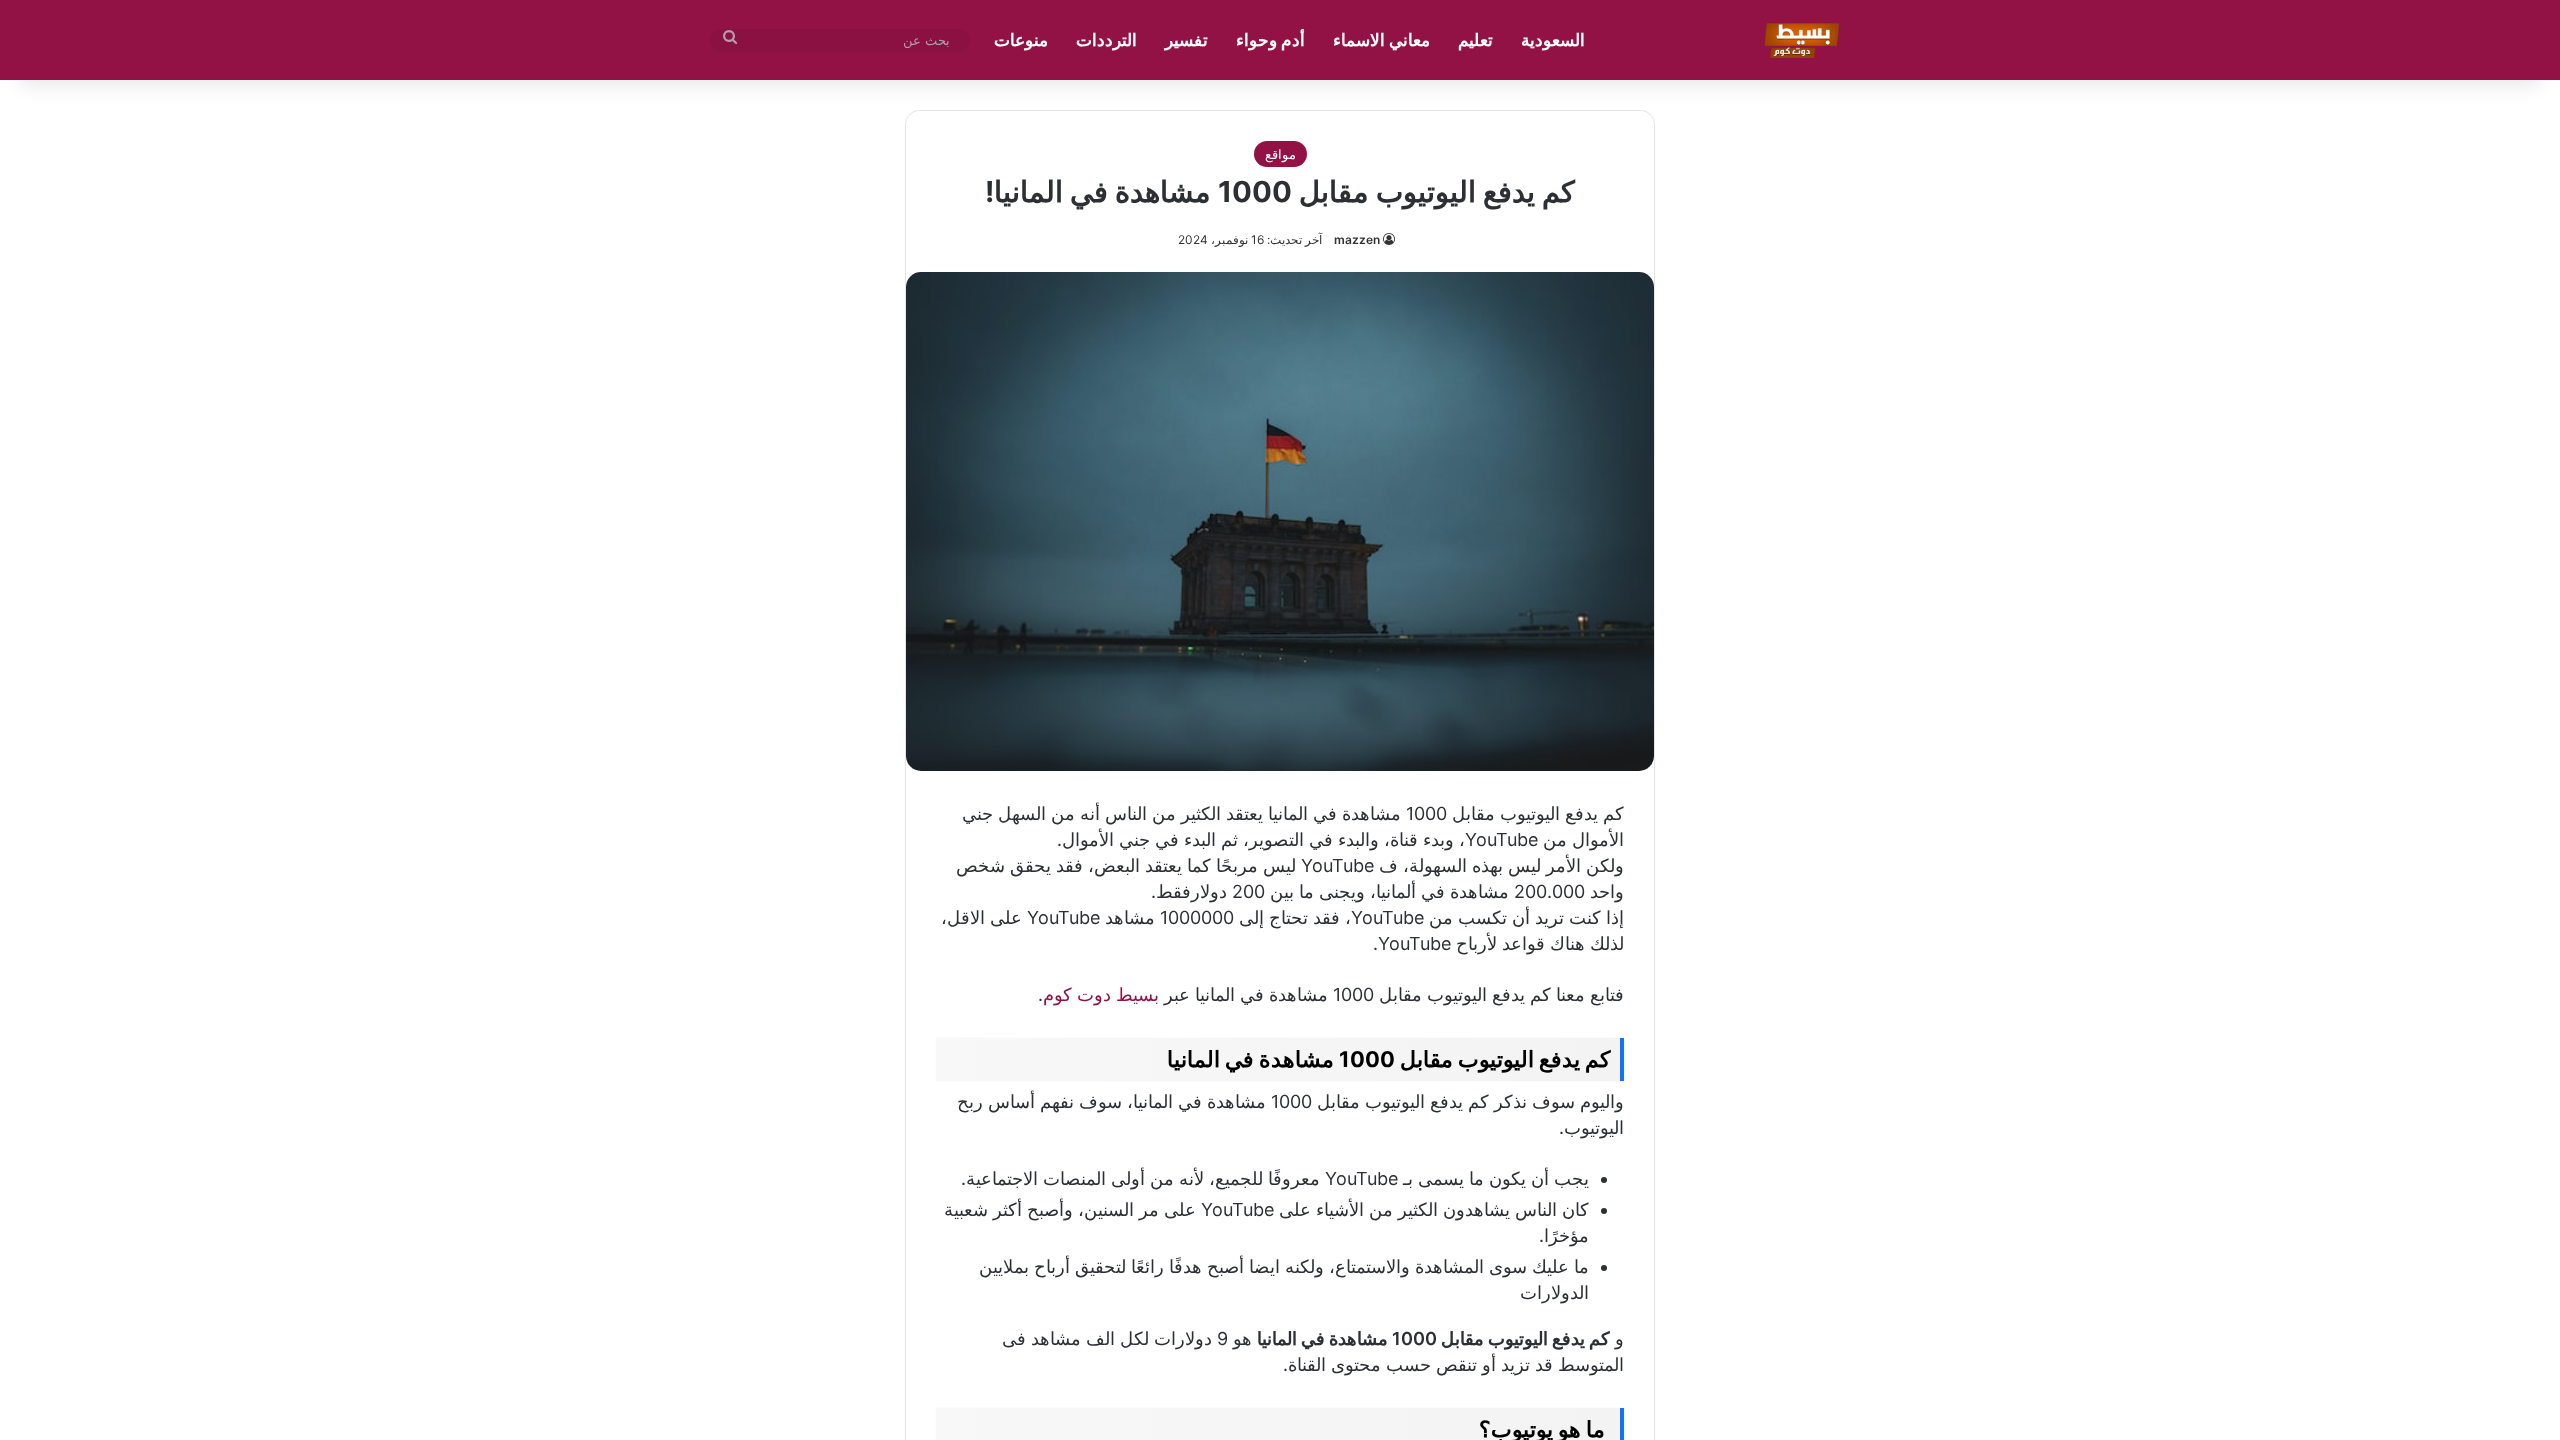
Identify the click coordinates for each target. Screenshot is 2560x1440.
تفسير (1186, 40)
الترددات (1106, 40)
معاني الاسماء (1381, 40)
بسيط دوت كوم (1101, 994)
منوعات (1021, 40)
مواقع (1280, 154)
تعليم (1475, 40)
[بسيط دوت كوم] (1798, 40)
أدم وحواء (1270, 40)
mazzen (1357, 239)
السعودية (1553, 40)
